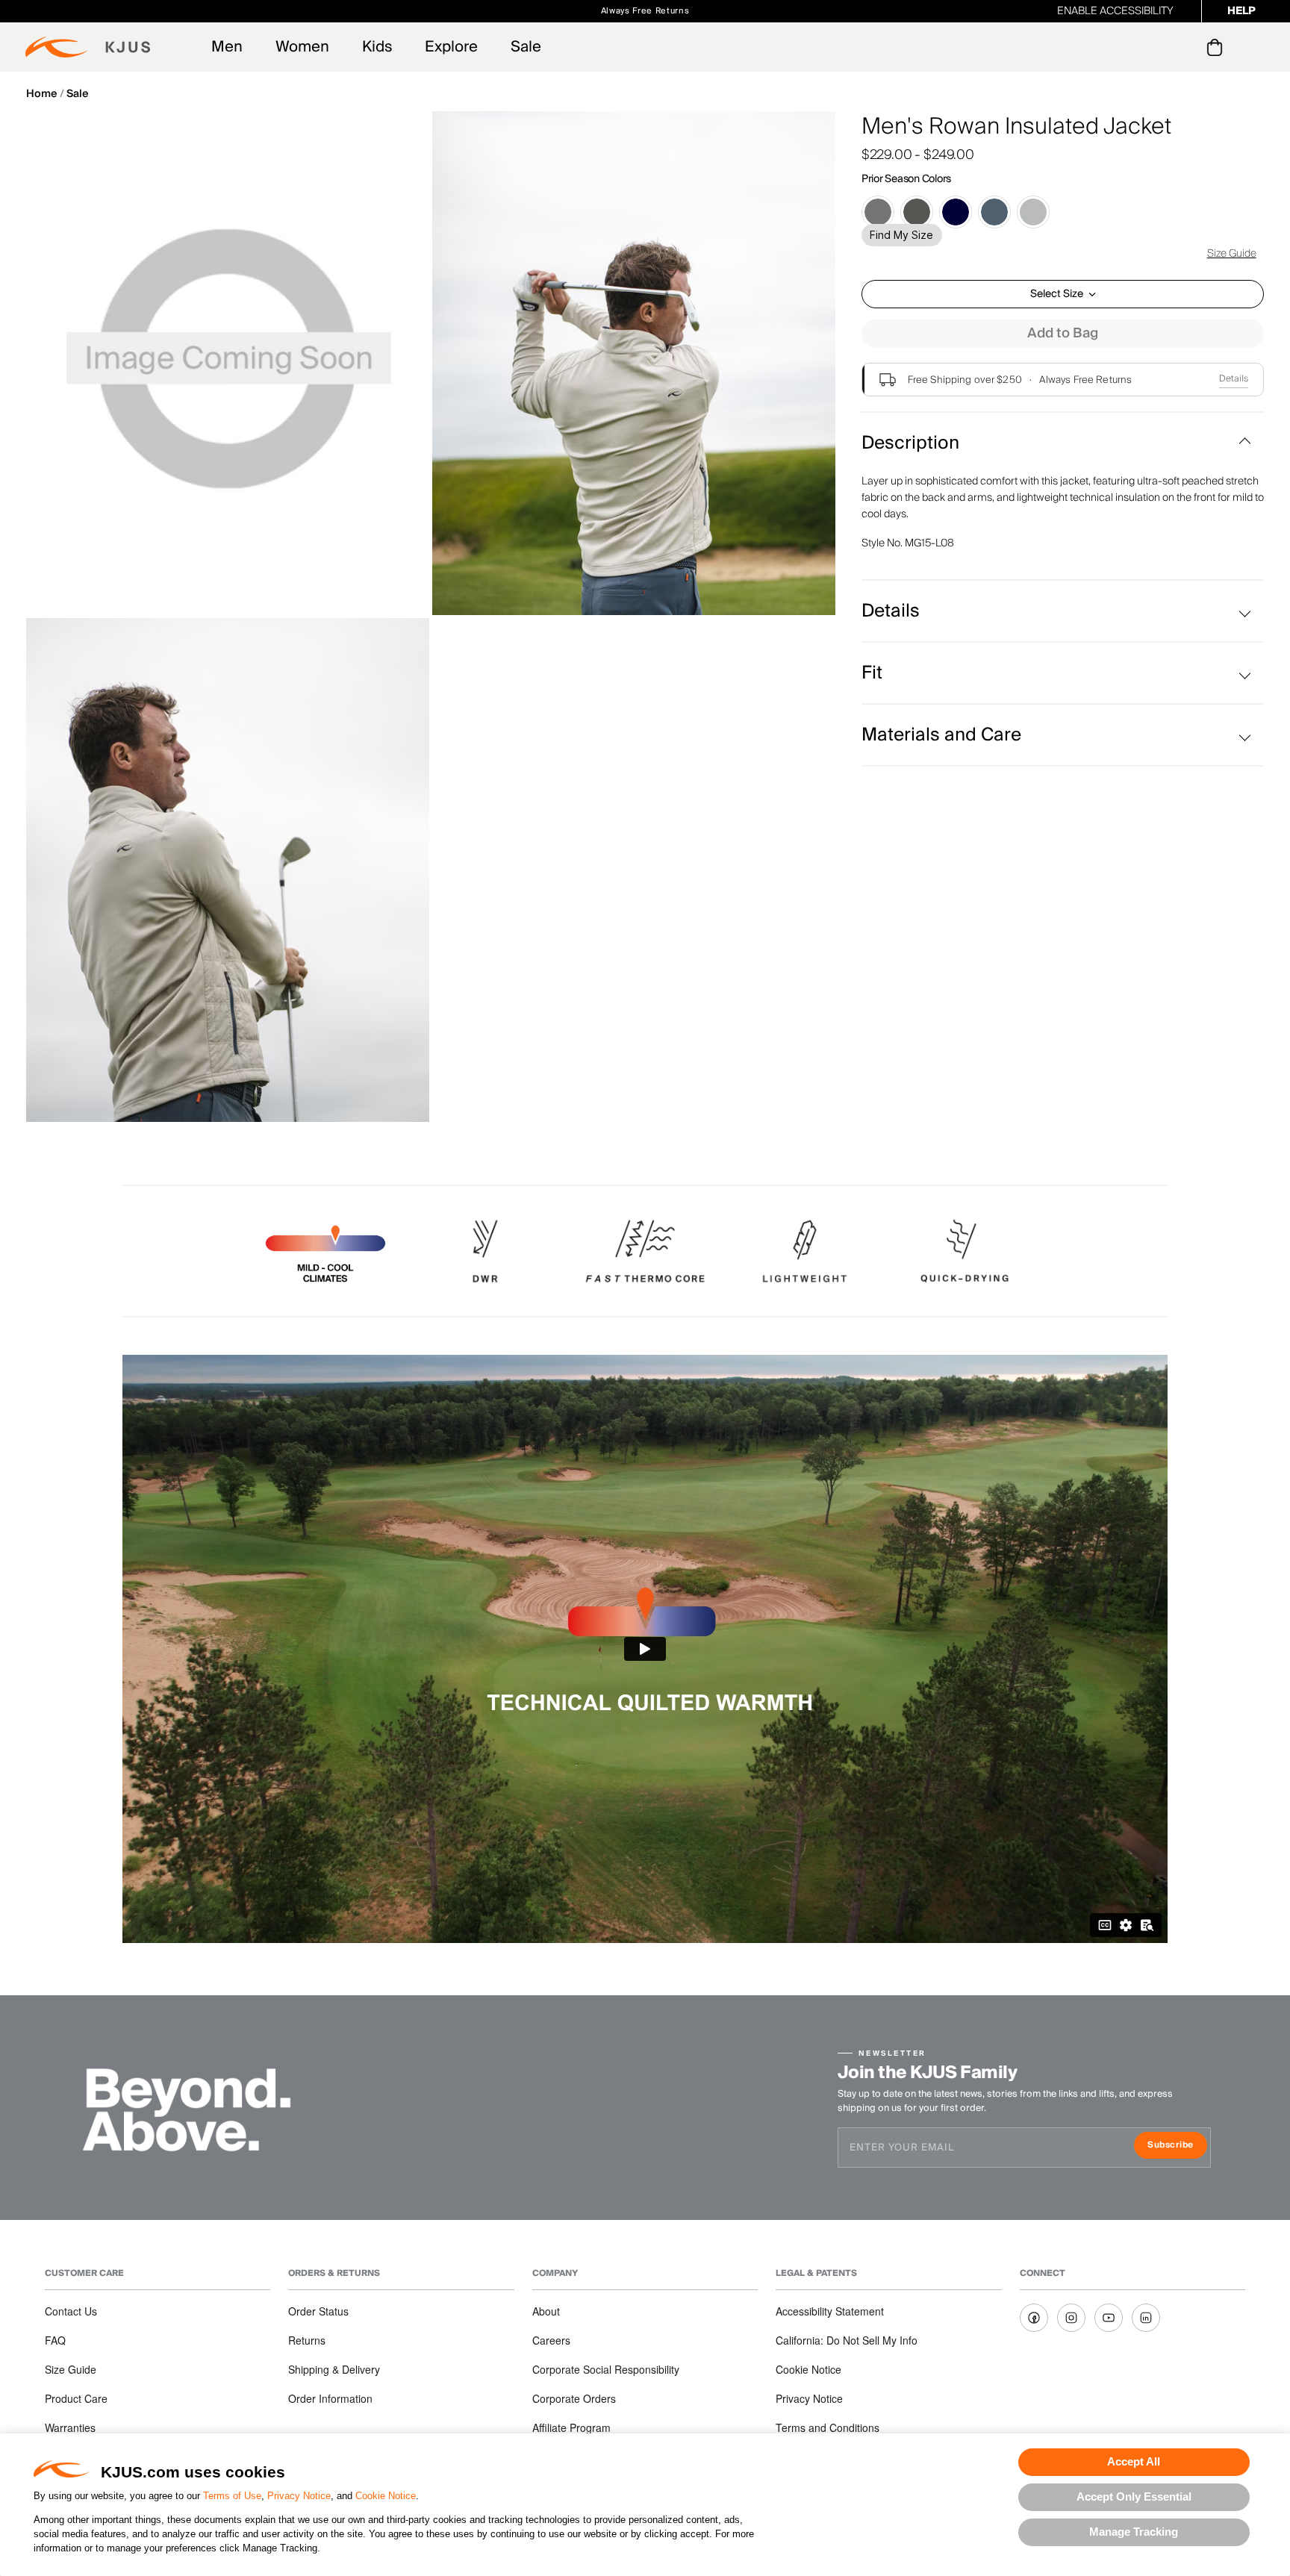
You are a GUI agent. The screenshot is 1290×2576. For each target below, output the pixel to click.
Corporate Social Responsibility (606, 2369)
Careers (551, 2340)
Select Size (1057, 294)
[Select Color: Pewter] (878, 212)
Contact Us (71, 2311)
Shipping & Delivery (334, 2369)
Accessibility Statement (830, 2311)
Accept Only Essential (1134, 2497)
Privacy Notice (299, 2496)
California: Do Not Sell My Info (847, 2340)
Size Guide (1232, 254)
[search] (1155, 47)
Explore (451, 47)
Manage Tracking (1134, 2532)
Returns (307, 2340)
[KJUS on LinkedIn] (1146, 2318)
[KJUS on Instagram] (1071, 2318)
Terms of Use (232, 2496)
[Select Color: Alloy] (1033, 212)
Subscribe (1177, 2146)
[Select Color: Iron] (917, 212)
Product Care (76, 2398)
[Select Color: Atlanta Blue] (956, 212)
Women (302, 47)
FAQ (55, 2340)
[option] (228, 363)
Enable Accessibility (1115, 11)
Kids (377, 47)
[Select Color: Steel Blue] (994, 212)
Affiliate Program (571, 2427)
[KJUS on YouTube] (1109, 2318)
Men (227, 47)
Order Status (318, 2311)
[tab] (1217, 47)
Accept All (1134, 2461)
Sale (526, 47)
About (546, 2311)
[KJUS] (88, 47)
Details (1234, 379)
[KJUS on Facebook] (1034, 2318)
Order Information (330, 2398)
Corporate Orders (574, 2398)
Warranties (70, 2427)
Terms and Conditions (828, 2427)
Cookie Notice (386, 2496)
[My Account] (1184, 47)
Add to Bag (1063, 333)
